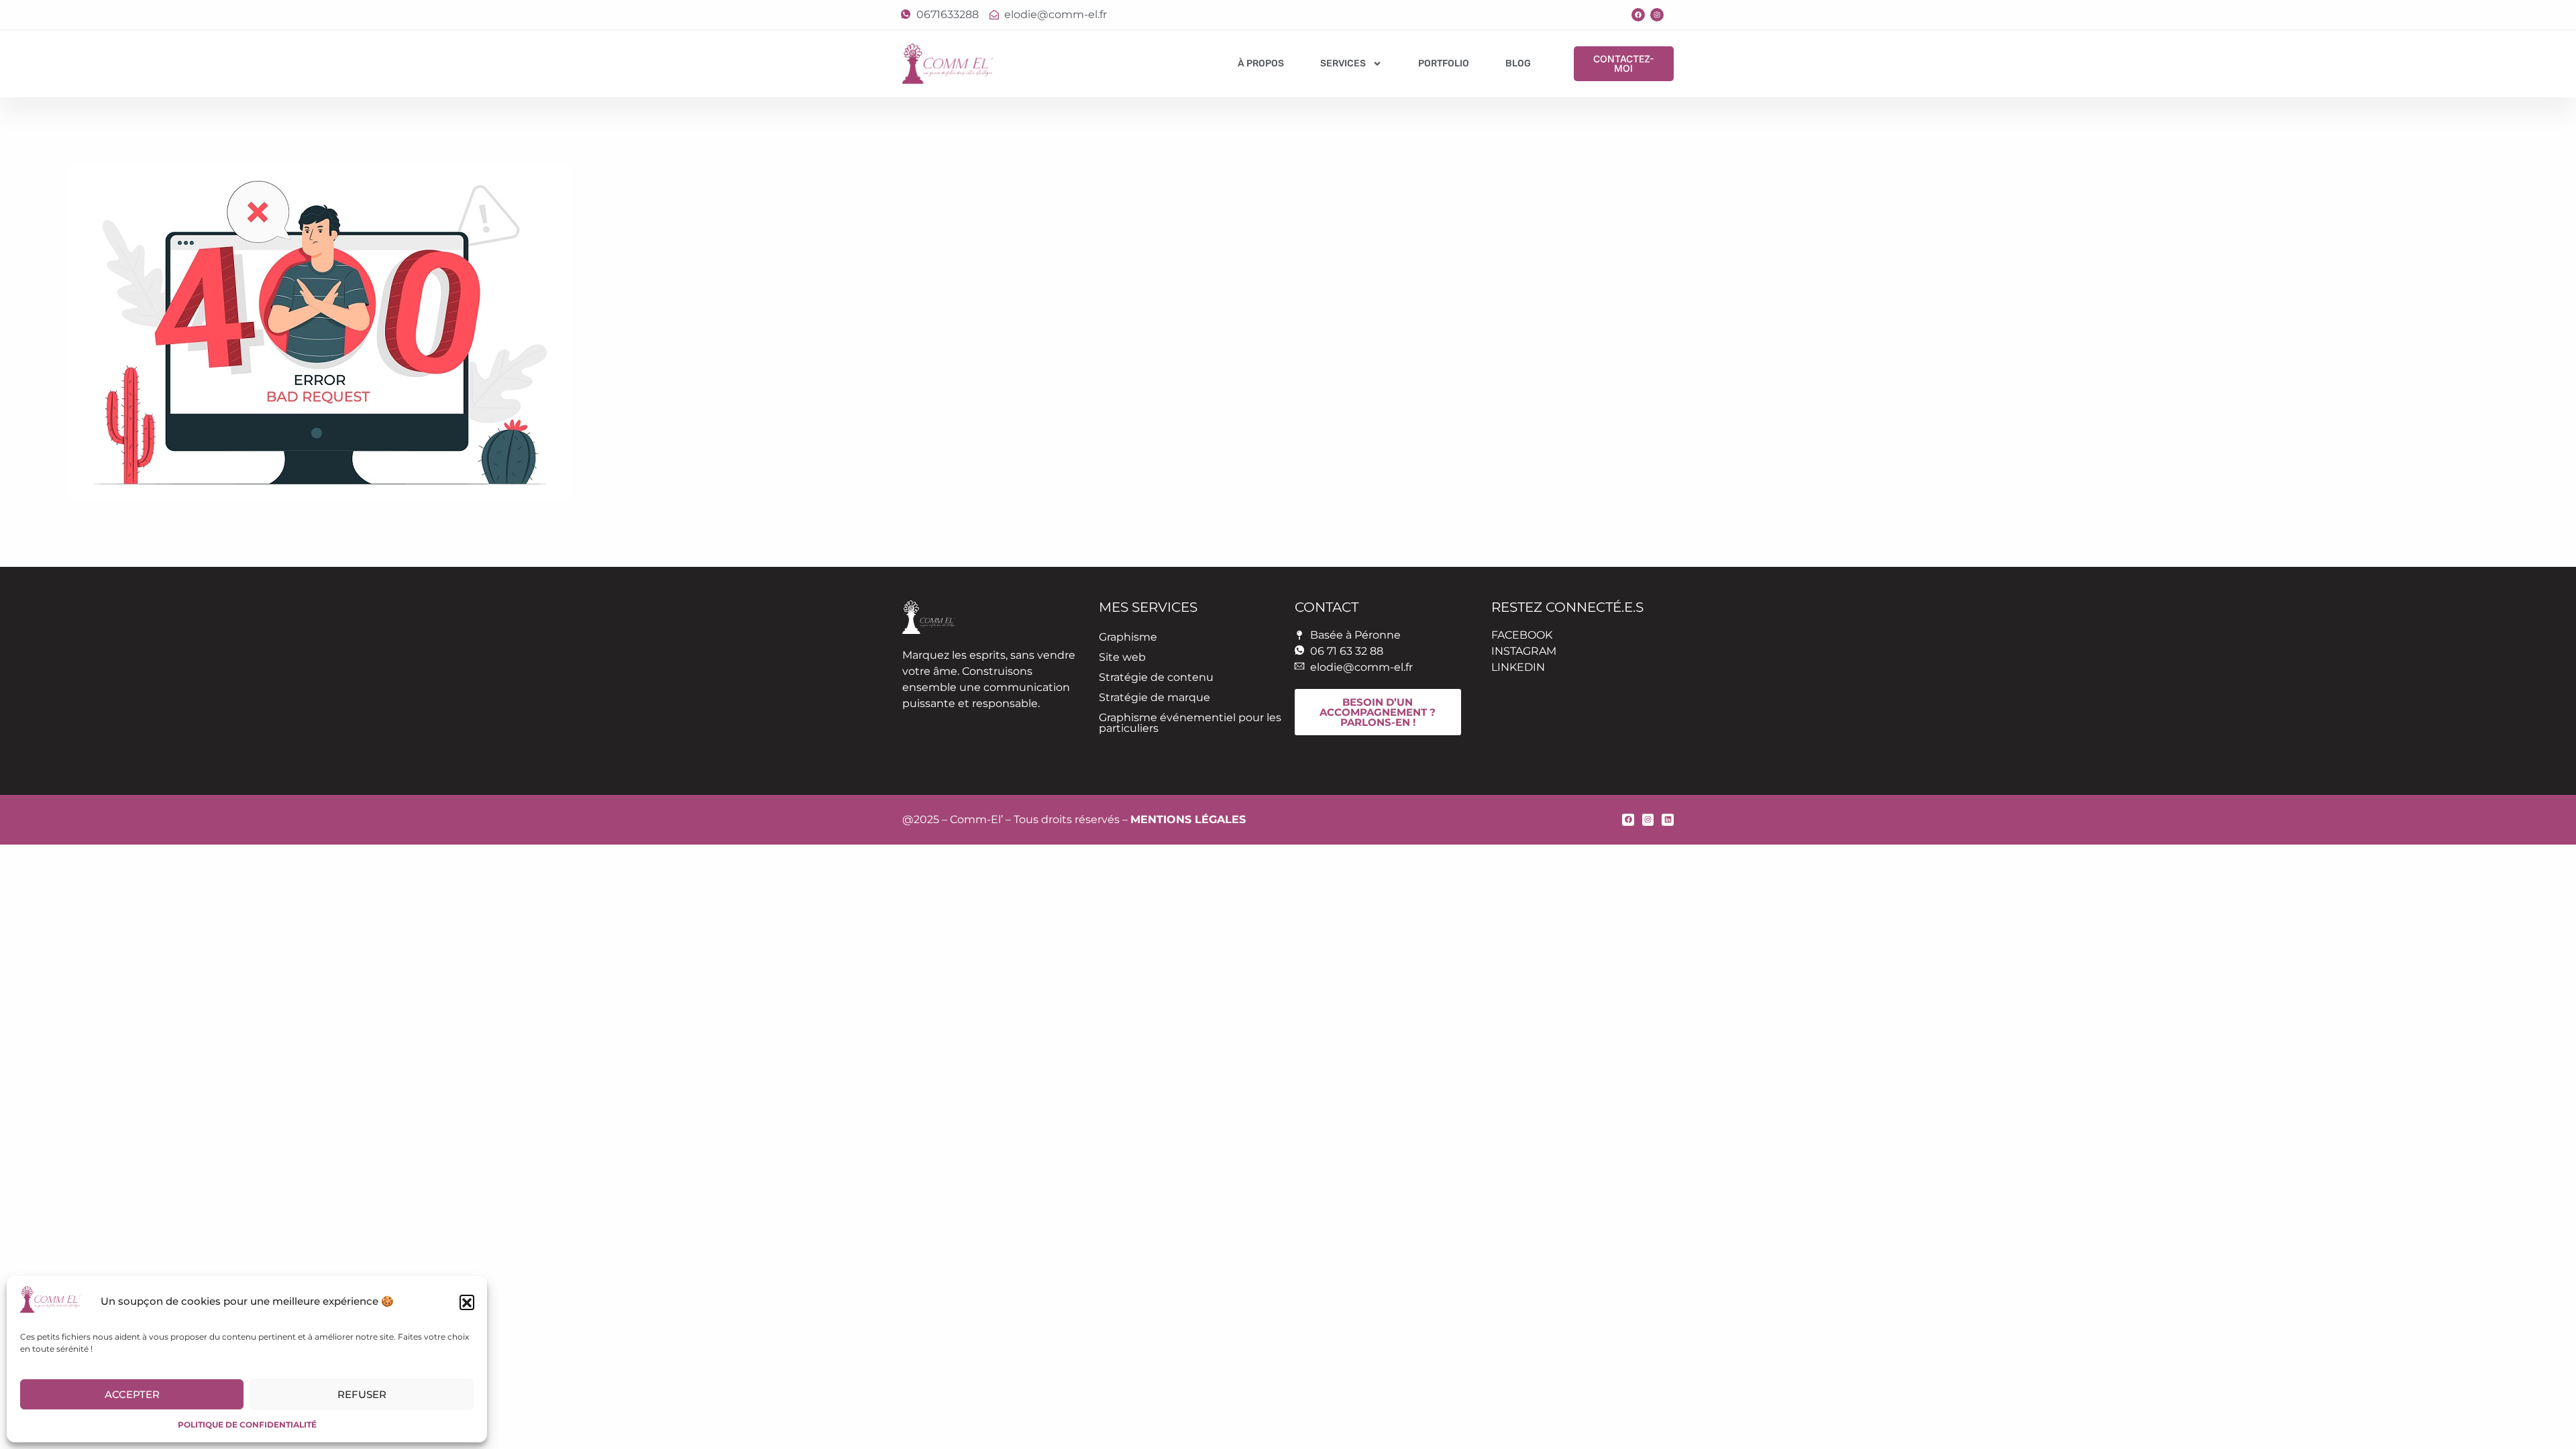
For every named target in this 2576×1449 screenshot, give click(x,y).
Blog (1518, 63)
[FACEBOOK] (1638, 15)
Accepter (132, 1394)
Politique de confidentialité (247, 1425)
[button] (467, 1302)
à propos (1261, 63)
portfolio (1444, 63)
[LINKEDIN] (1668, 820)
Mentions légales (1188, 819)
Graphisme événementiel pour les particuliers (1190, 723)
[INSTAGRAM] (1657, 15)
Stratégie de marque (1155, 697)
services (1343, 63)
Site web (1122, 657)
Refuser (362, 1394)
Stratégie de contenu (1156, 677)
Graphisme (1128, 637)
